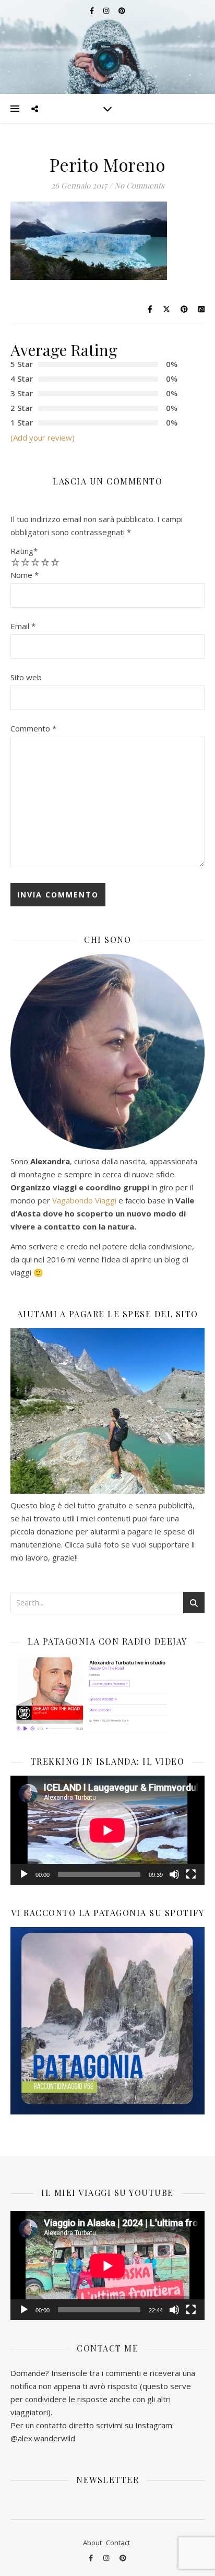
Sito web (26, 677)
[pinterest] (123, 2558)
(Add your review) (43, 438)
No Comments (139, 185)
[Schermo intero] (191, 1874)
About (92, 2543)
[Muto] (174, 1874)
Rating (24, 551)
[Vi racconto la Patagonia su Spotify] (107, 2021)
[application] (107, 1830)
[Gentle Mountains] (107, 47)
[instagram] (107, 2558)
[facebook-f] (92, 2558)
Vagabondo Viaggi (84, 1200)
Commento (33, 728)
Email (23, 626)
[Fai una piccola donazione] (107, 1411)
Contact (118, 2543)
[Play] (24, 1874)
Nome (25, 575)
